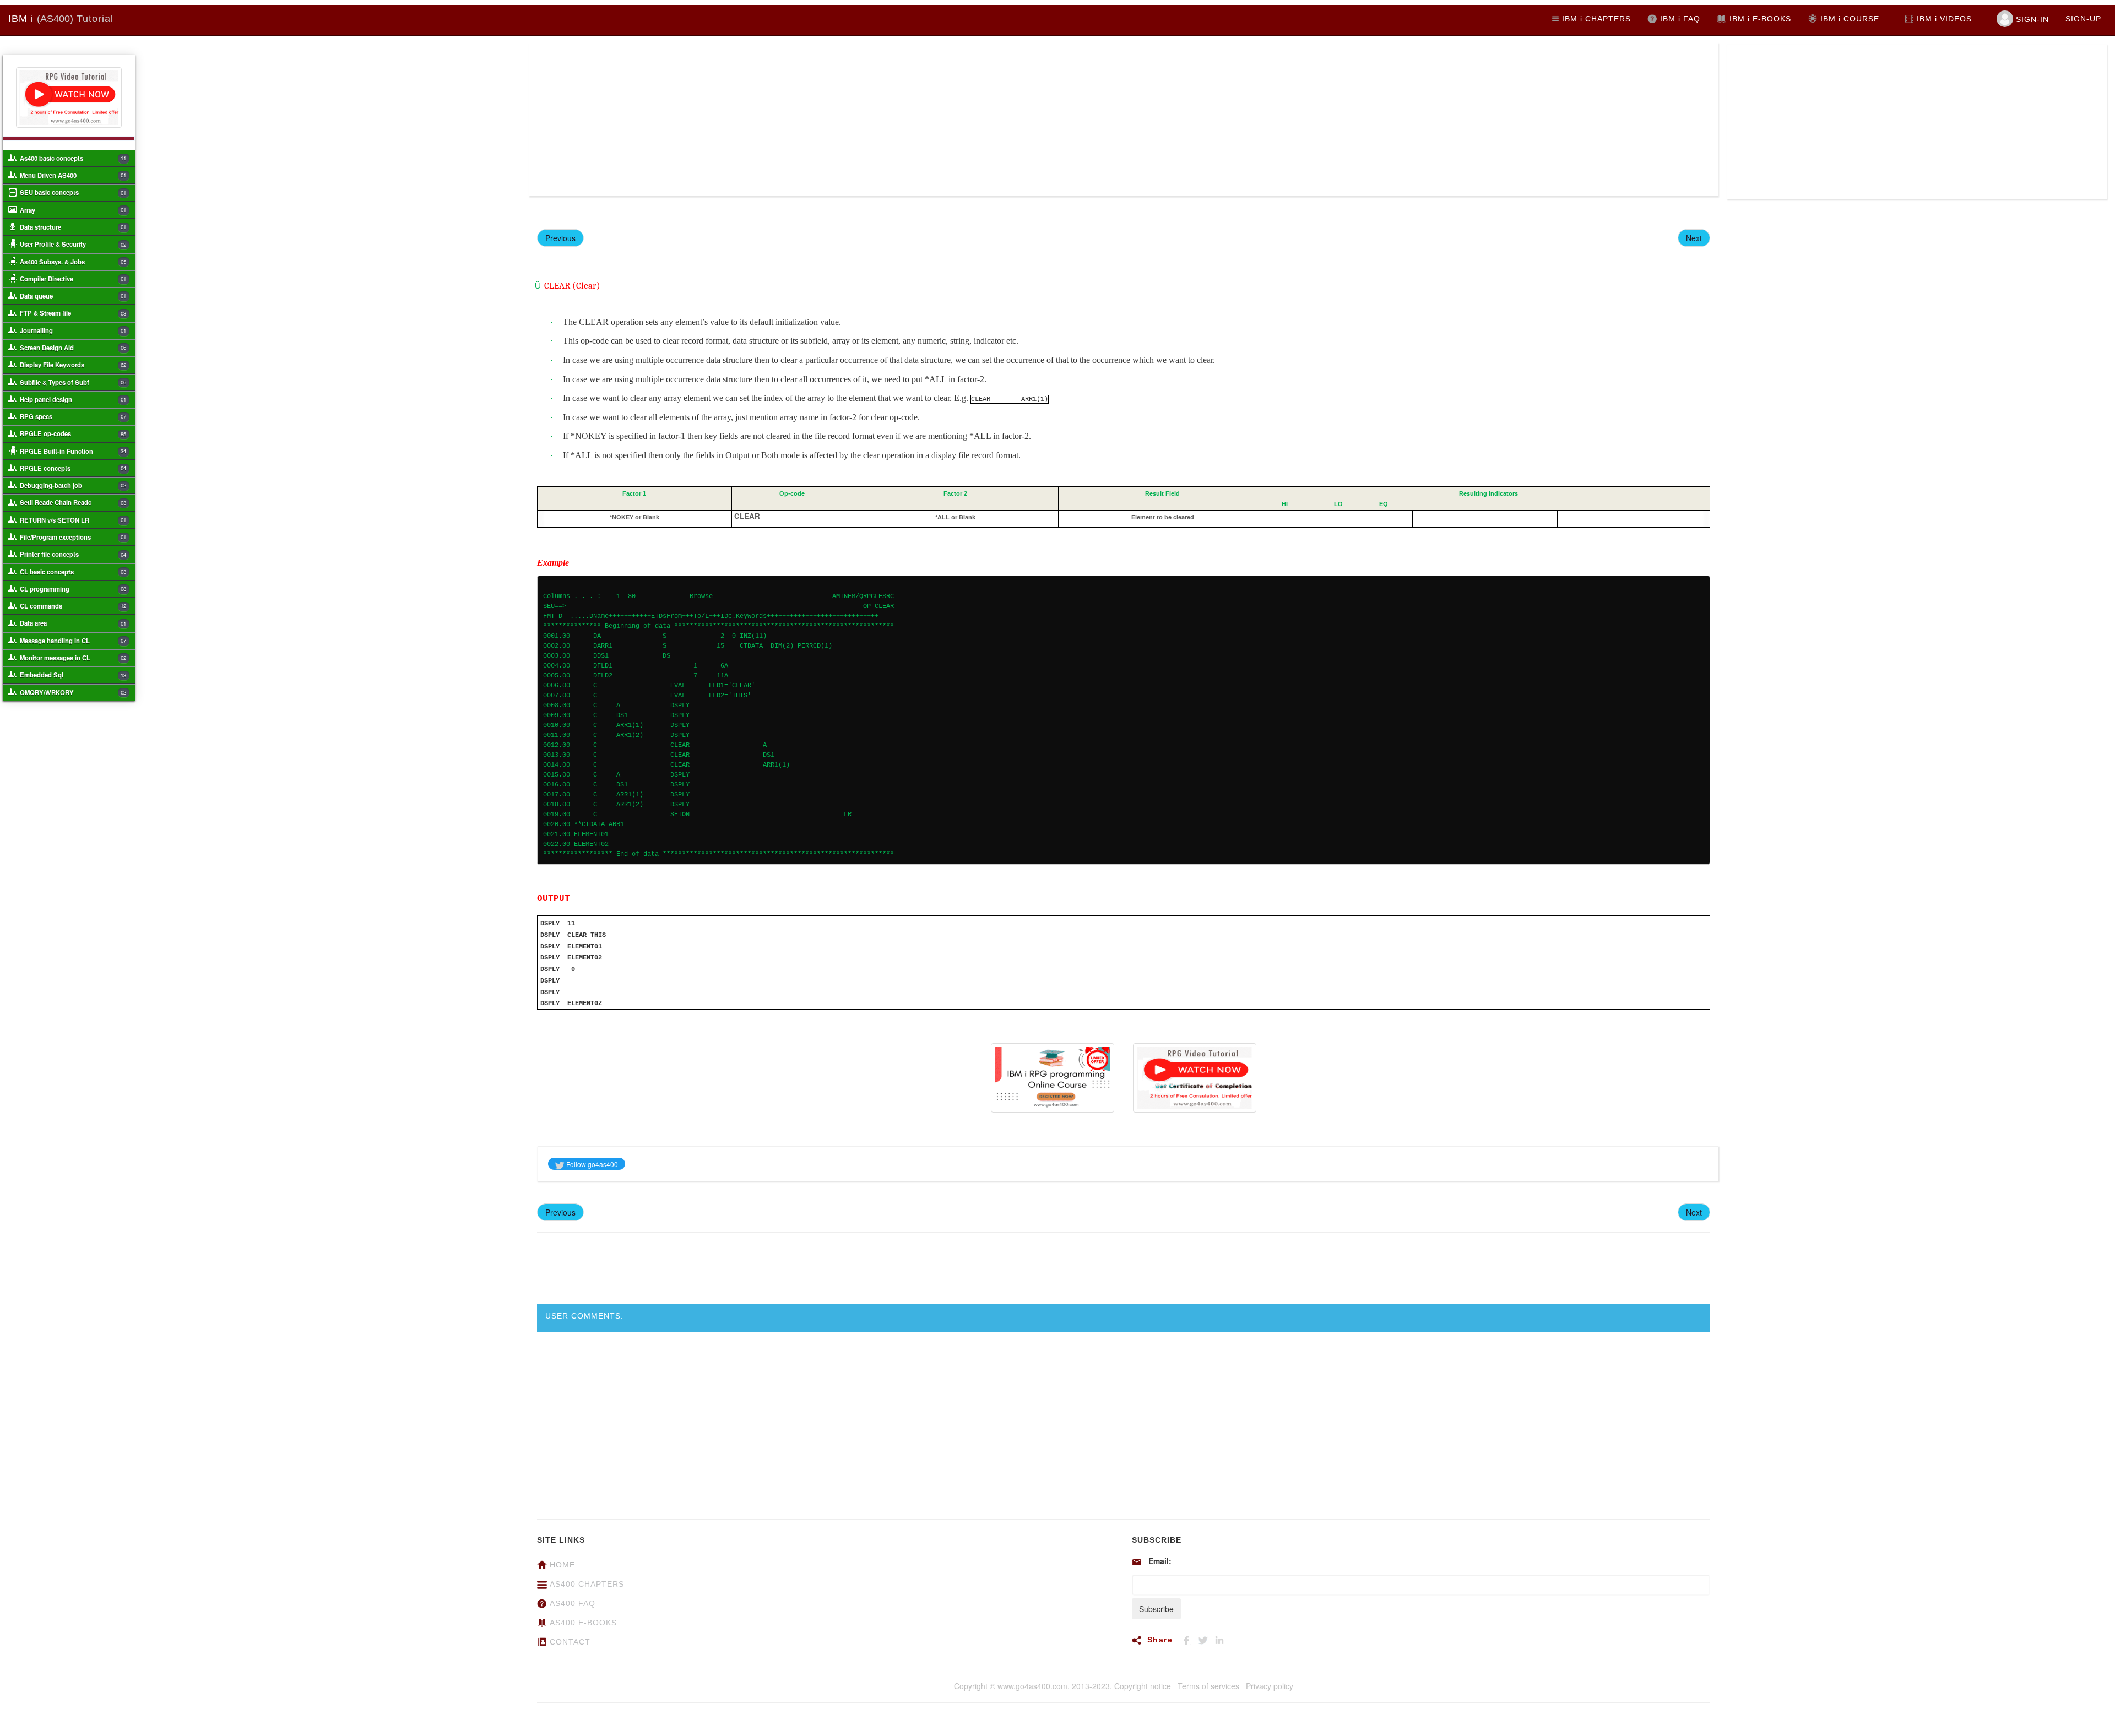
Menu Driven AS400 (73, 175)
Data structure (73, 227)
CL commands (73, 606)
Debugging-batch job (73, 485)
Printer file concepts (73, 554)
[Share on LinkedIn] (1222, 1639)
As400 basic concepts (73, 158)
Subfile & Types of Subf (73, 382)
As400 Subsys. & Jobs (73, 262)
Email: (1160, 1561)
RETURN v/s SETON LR (73, 520)
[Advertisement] (826, 118)
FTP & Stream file (73, 313)
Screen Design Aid (73, 348)
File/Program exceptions (73, 537)
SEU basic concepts (73, 192)
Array (73, 210)
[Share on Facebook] (1190, 1639)
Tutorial (61, 19)
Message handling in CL (73, 641)
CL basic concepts (73, 572)
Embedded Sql (73, 675)
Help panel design (73, 399)
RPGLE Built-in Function (73, 451)
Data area (73, 623)
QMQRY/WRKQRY (73, 692)
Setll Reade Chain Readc (73, 502)
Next (1694, 238)
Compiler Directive (73, 279)
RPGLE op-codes (73, 433)
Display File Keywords (73, 365)
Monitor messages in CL (73, 658)
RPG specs (73, 416)
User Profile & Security (73, 244)
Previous (560, 238)
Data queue (73, 296)
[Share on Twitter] (1206, 1639)
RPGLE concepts (73, 468)
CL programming (73, 589)
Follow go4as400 (591, 1164)
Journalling (73, 330)
